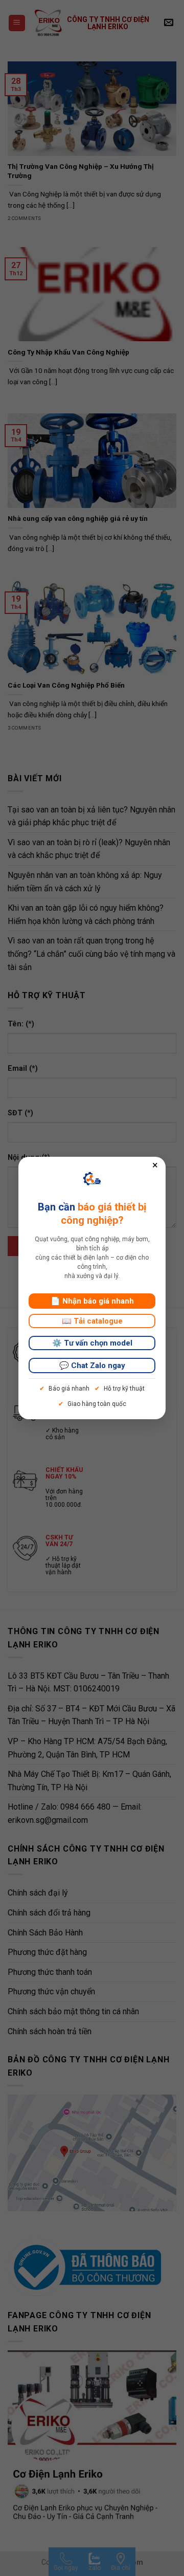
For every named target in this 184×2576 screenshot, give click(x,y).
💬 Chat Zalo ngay (92, 1366)
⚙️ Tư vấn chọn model (92, 1343)
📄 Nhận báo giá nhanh (92, 1301)
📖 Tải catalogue (92, 1321)
